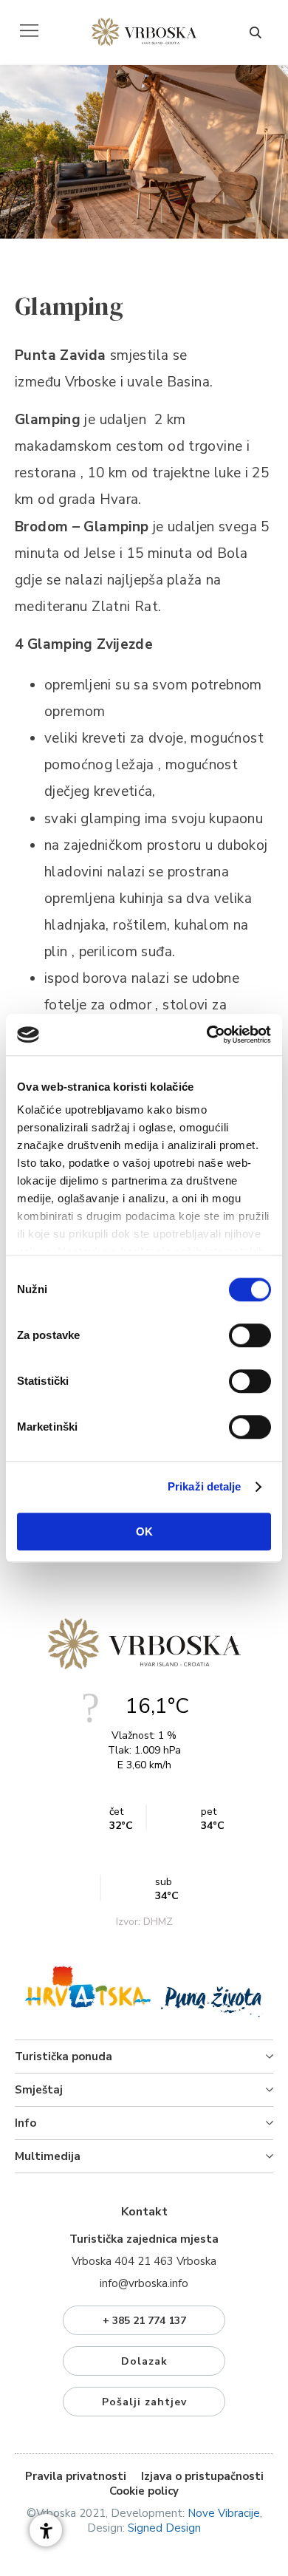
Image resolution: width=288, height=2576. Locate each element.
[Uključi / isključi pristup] (46, 2530)
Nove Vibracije (224, 2513)
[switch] (250, 1335)
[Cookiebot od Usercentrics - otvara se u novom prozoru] (207, 1035)
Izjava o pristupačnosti (202, 2476)
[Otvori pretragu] (255, 33)
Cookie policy (144, 2491)
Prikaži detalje (205, 1486)
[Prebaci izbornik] (29, 31)
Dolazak (144, 2361)
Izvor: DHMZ (144, 1922)
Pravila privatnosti (76, 2476)
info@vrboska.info (144, 2283)
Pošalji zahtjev (144, 2402)
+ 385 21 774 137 (144, 2321)
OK (144, 1531)
